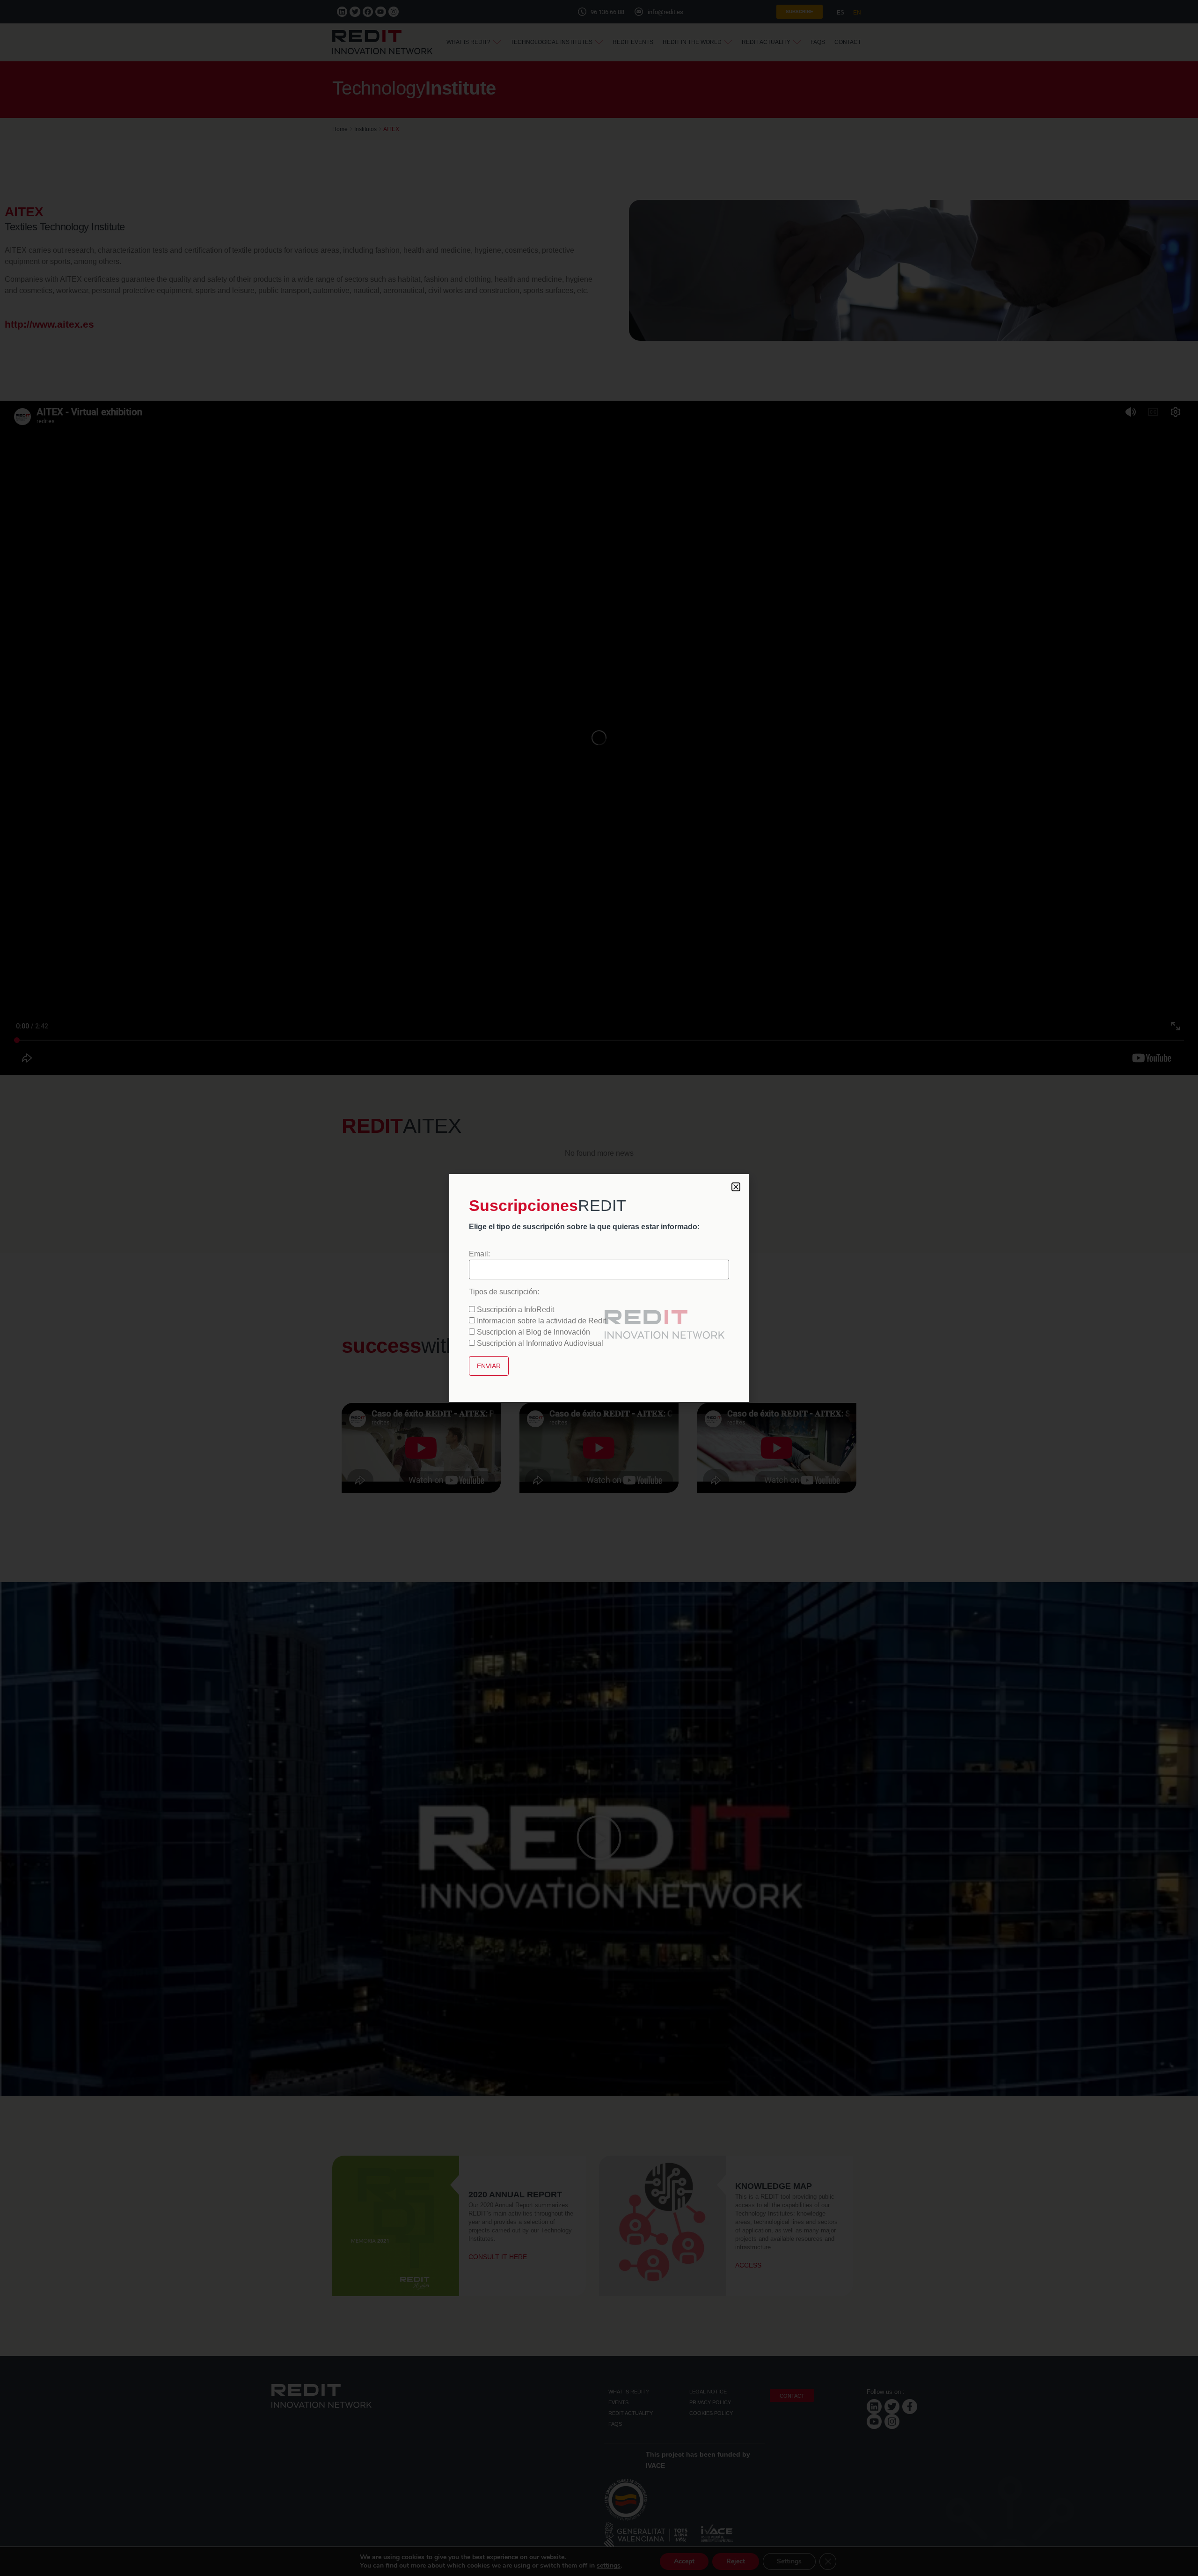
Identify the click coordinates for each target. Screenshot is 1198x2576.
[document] (599, 1288)
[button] (736, 1187)
